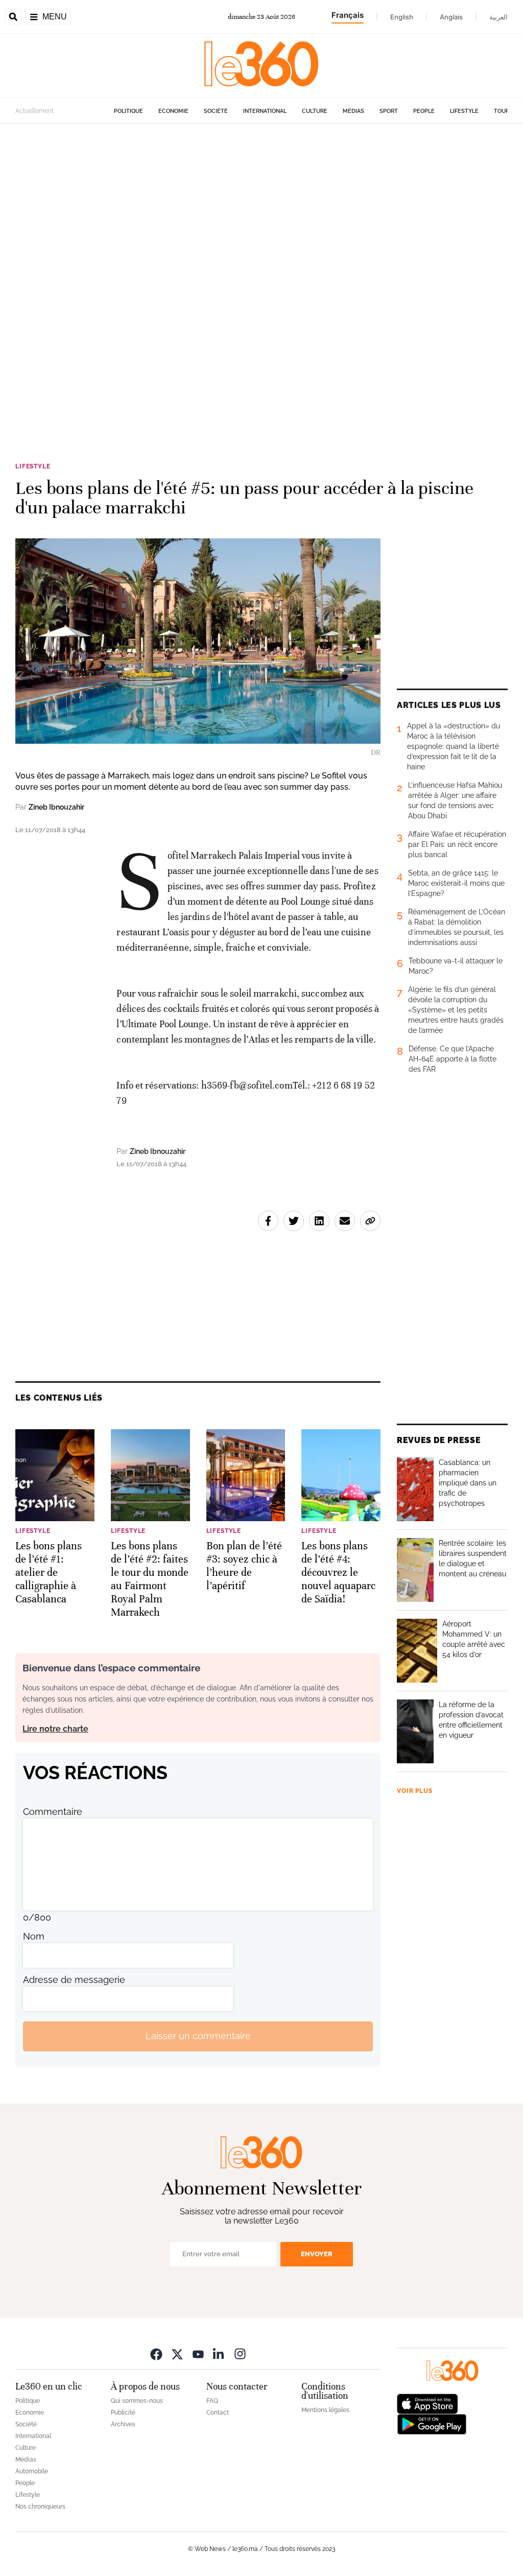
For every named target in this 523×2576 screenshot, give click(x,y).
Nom (34, 1936)
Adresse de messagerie (74, 1980)
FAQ (212, 2401)
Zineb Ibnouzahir (56, 807)
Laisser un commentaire (198, 2036)
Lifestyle (464, 111)
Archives (123, 2424)
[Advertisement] (261, 254)
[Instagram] (240, 2354)
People (424, 111)
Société (216, 111)
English (402, 17)
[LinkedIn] (219, 2354)
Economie (173, 111)
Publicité (123, 2413)
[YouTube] (198, 2354)
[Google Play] (432, 2423)
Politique (128, 111)
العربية (498, 17)
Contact (218, 2413)
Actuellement (34, 111)
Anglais (451, 17)
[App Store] (427, 2403)
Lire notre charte (55, 1729)
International (265, 111)
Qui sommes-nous (137, 2401)
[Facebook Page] (156, 2354)
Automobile (32, 2471)
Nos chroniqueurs (40, 2507)
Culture (315, 111)
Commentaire (53, 1812)
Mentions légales (325, 2410)
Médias (353, 111)
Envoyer (317, 2254)
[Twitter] (177, 2354)
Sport (389, 111)
